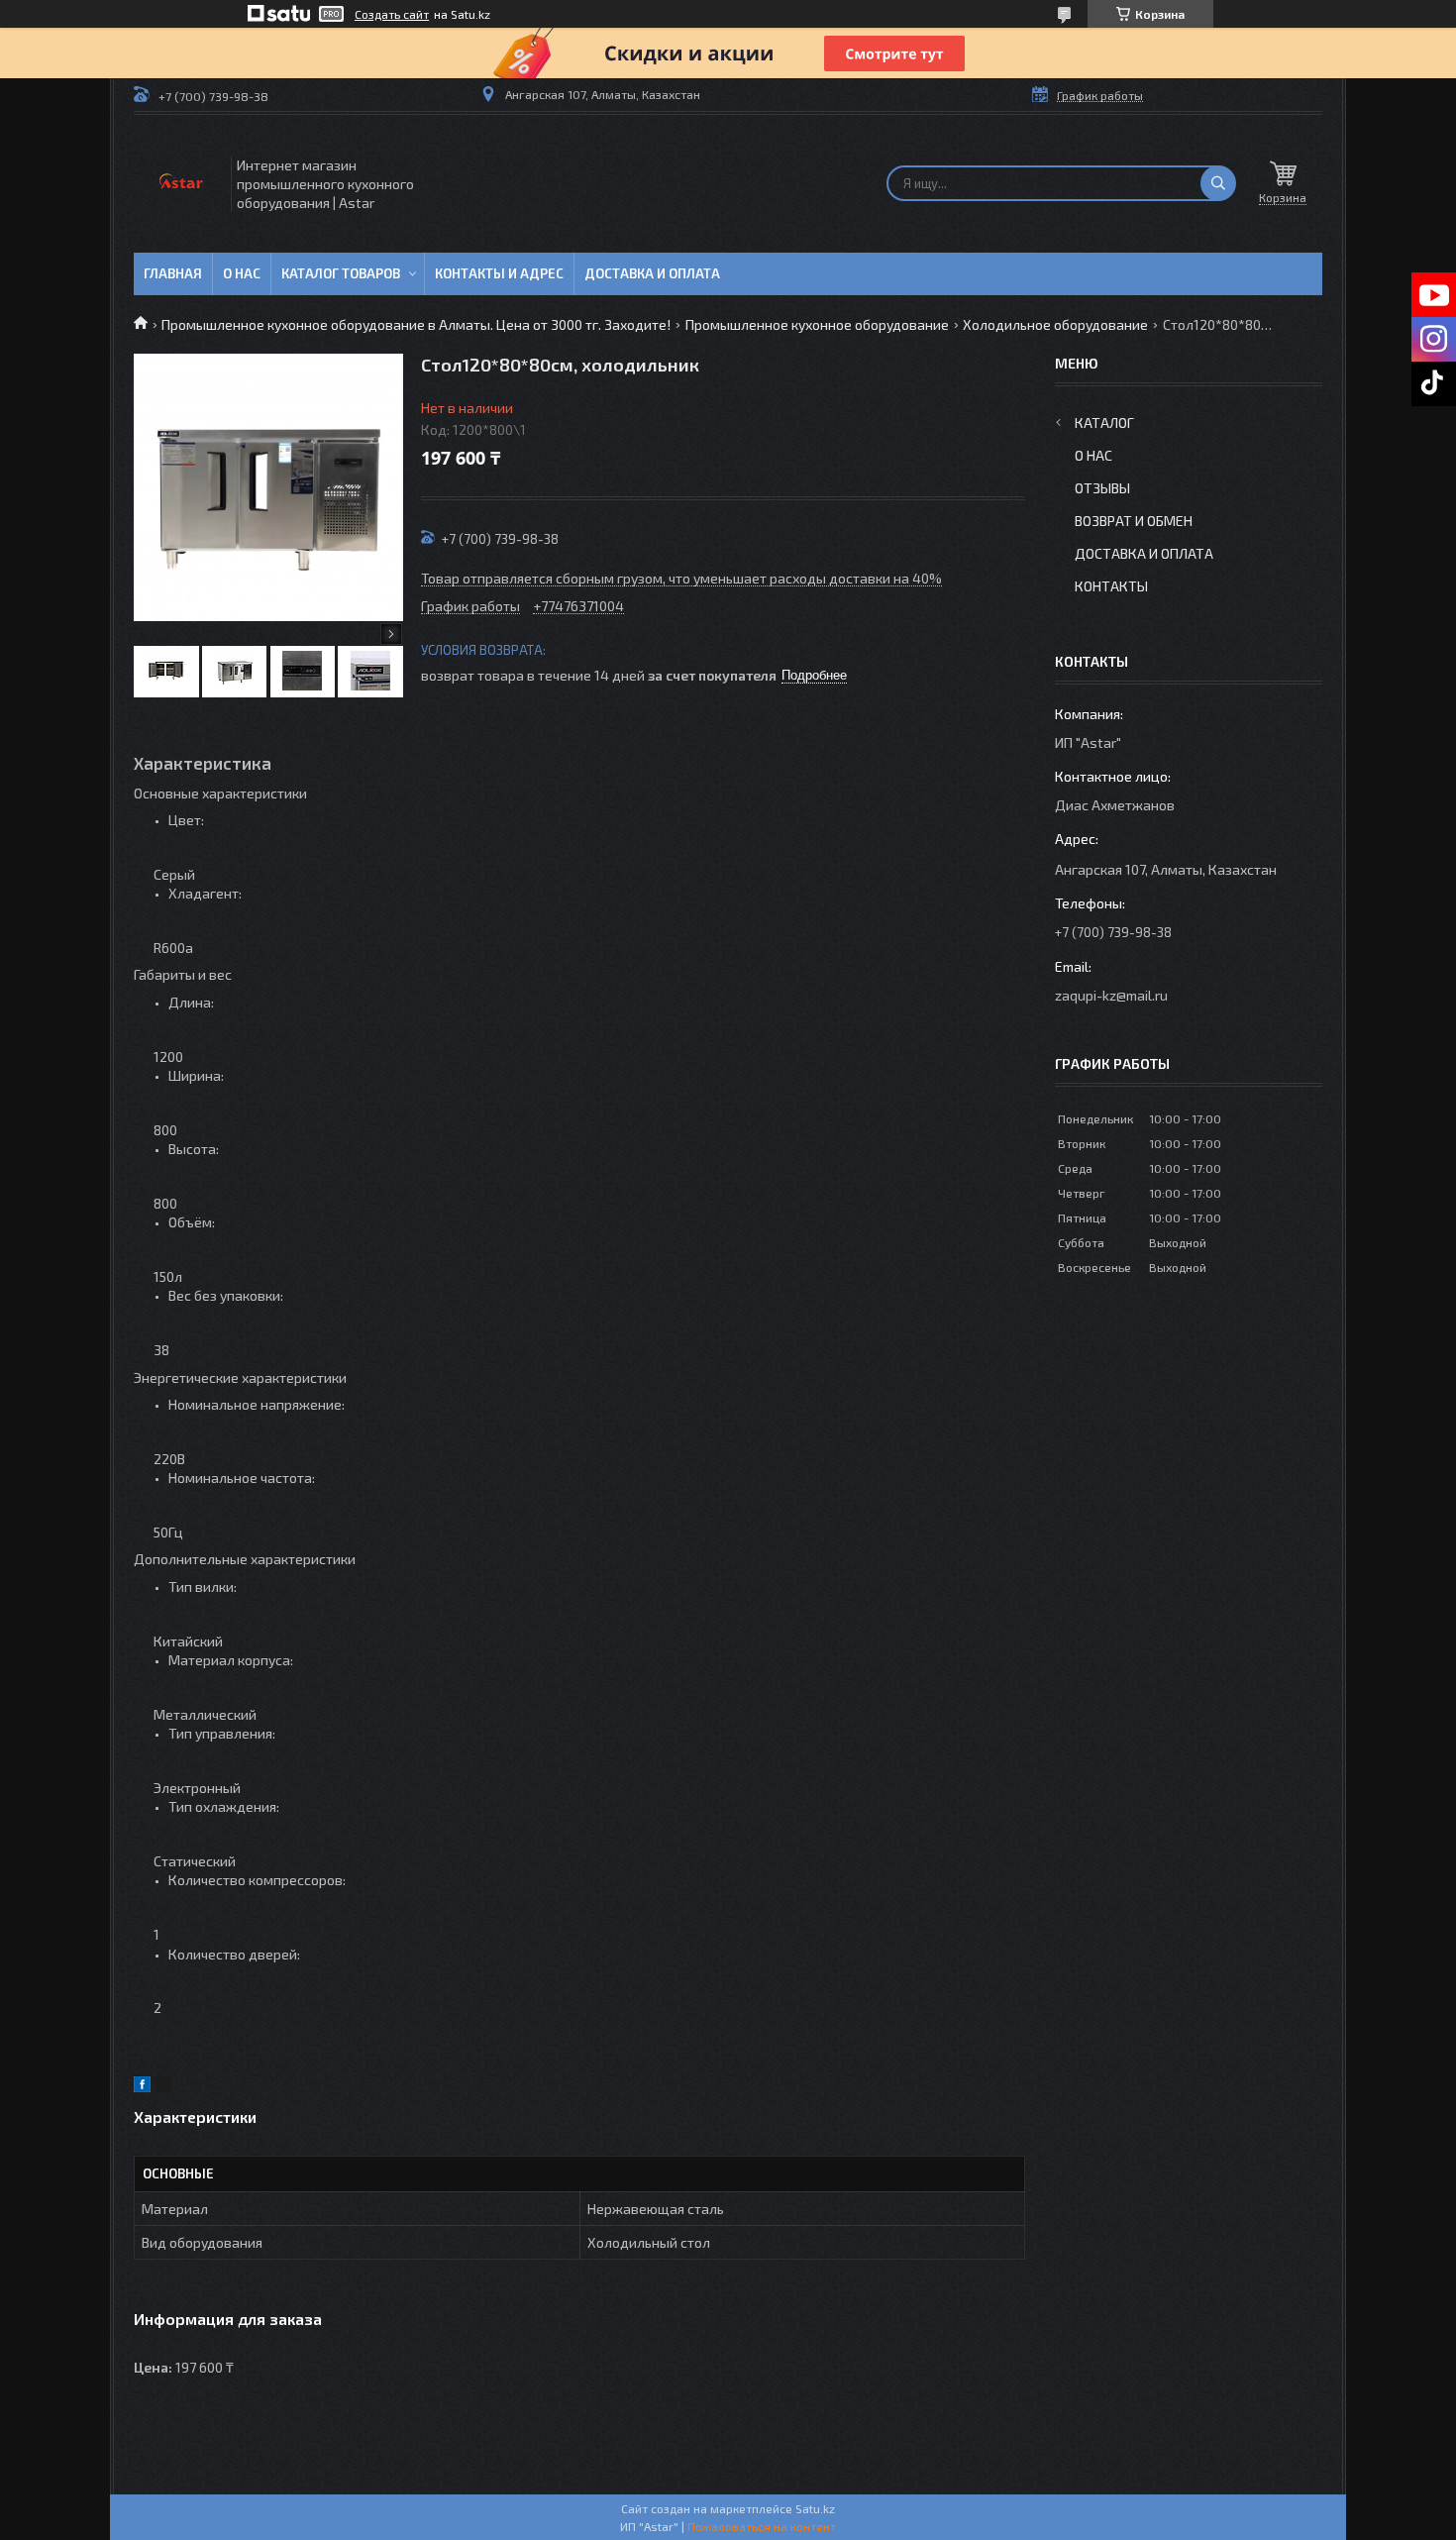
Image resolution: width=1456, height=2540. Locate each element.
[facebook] (142, 2087)
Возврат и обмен (1134, 521)
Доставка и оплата (652, 273)
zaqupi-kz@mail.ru (1111, 995)
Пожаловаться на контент (762, 2526)
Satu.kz (815, 2508)
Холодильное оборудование (1055, 324)
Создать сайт (392, 14)
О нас (242, 273)
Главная (173, 273)
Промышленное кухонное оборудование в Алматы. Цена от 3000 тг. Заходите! (416, 324)
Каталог (1104, 423)
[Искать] (1218, 183)
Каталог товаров (341, 273)
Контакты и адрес (499, 273)
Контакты (1111, 586)
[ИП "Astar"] (181, 184)
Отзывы (1102, 488)
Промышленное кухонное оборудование (817, 324)
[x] (163, 2087)
